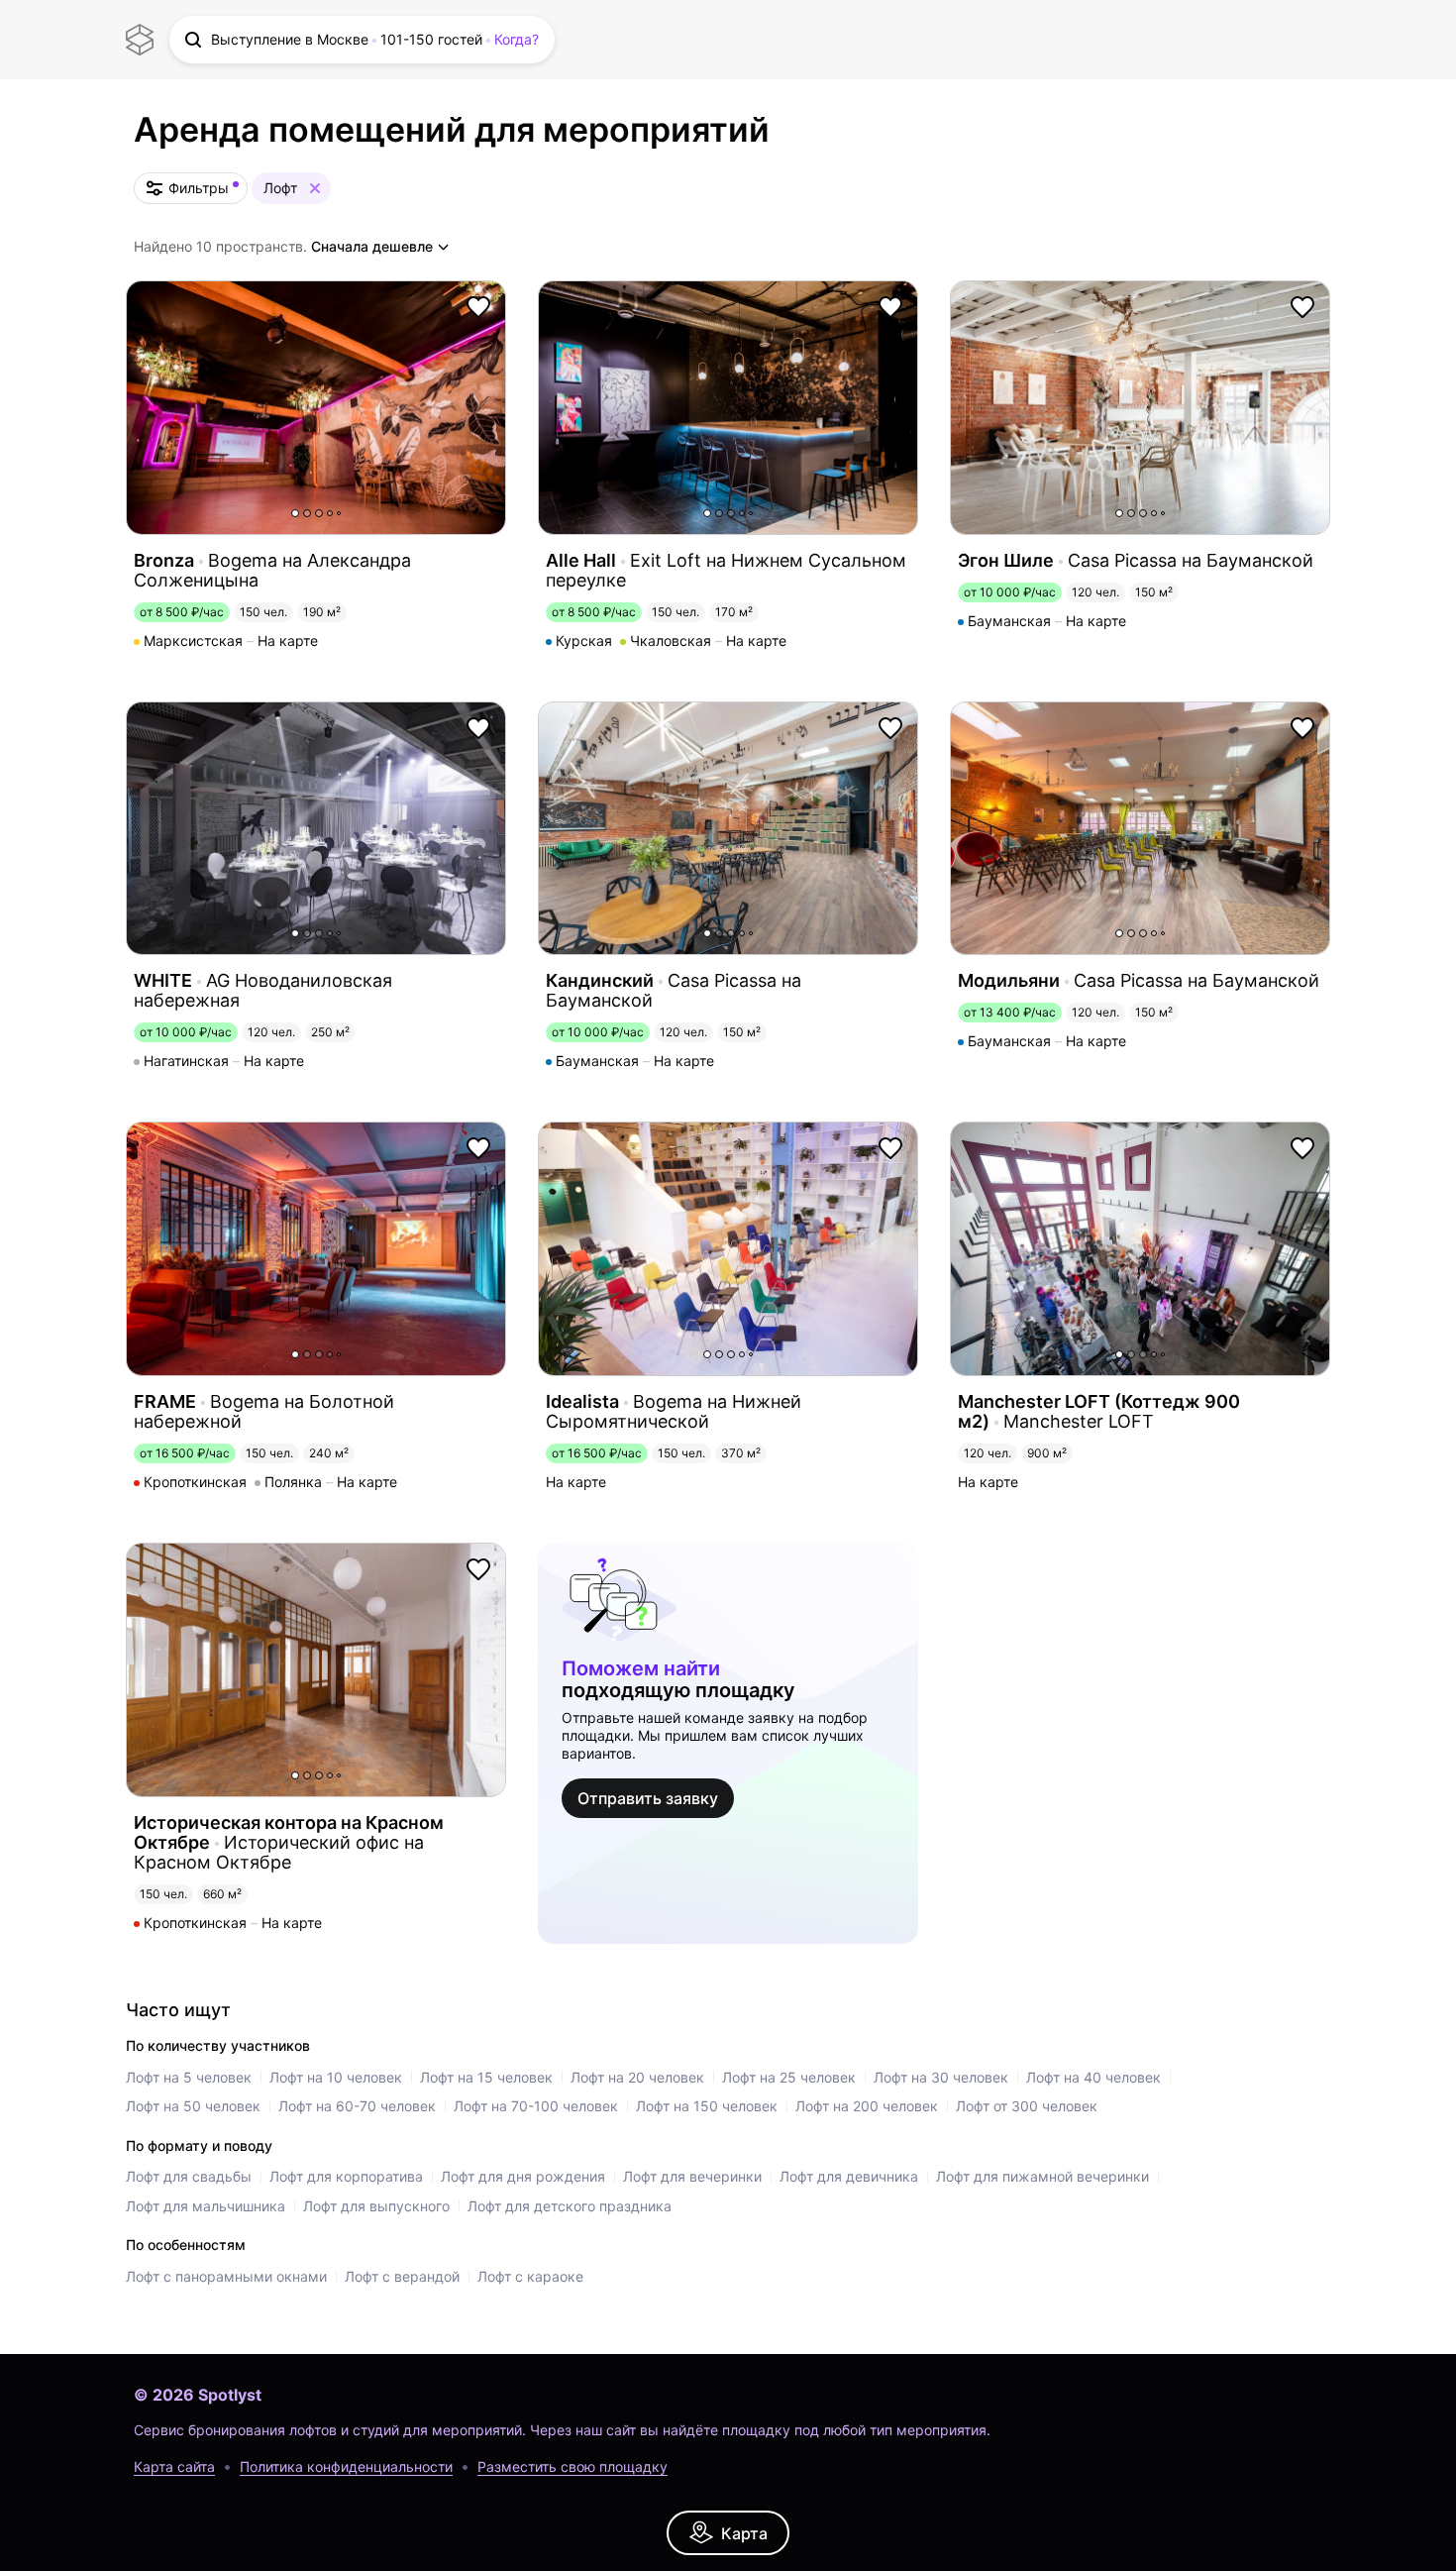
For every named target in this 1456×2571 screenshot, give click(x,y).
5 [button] (339, 513)
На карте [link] (288, 641)
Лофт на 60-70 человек (357, 2106)
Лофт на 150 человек (707, 2106)
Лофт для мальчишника (206, 2206)
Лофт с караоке (530, 2276)
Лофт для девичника (849, 2176)
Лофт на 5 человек (189, 2077)
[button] (362, 40)
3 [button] (319, 513)
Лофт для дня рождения (523, 2176)
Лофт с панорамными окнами (226, 2276)
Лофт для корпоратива (346, 2176)
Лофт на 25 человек (789, 2077)
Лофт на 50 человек (193, 2106)
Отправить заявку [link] (648, 1798)
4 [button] (330, 513)
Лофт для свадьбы (189, 2176)
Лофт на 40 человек (1093, 2077)
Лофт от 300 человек (1027, 2106)
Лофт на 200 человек (867, 2106)
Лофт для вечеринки (692, 2176)
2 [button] (307, 513)
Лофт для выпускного (376, 2206)
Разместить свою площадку (572, 2466)
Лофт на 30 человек (941, 2077)
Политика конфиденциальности (346, 2466)
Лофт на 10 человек (336, 2077)
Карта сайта (174, 2466)
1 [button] (295, 513)
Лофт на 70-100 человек (536, 2106)
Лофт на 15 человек (486, 2077)
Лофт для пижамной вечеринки (1042, 2176)
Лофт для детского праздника (570, 2206)
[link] (728, 2533)
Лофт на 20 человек (637, 2077)
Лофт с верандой (402, 2276)
